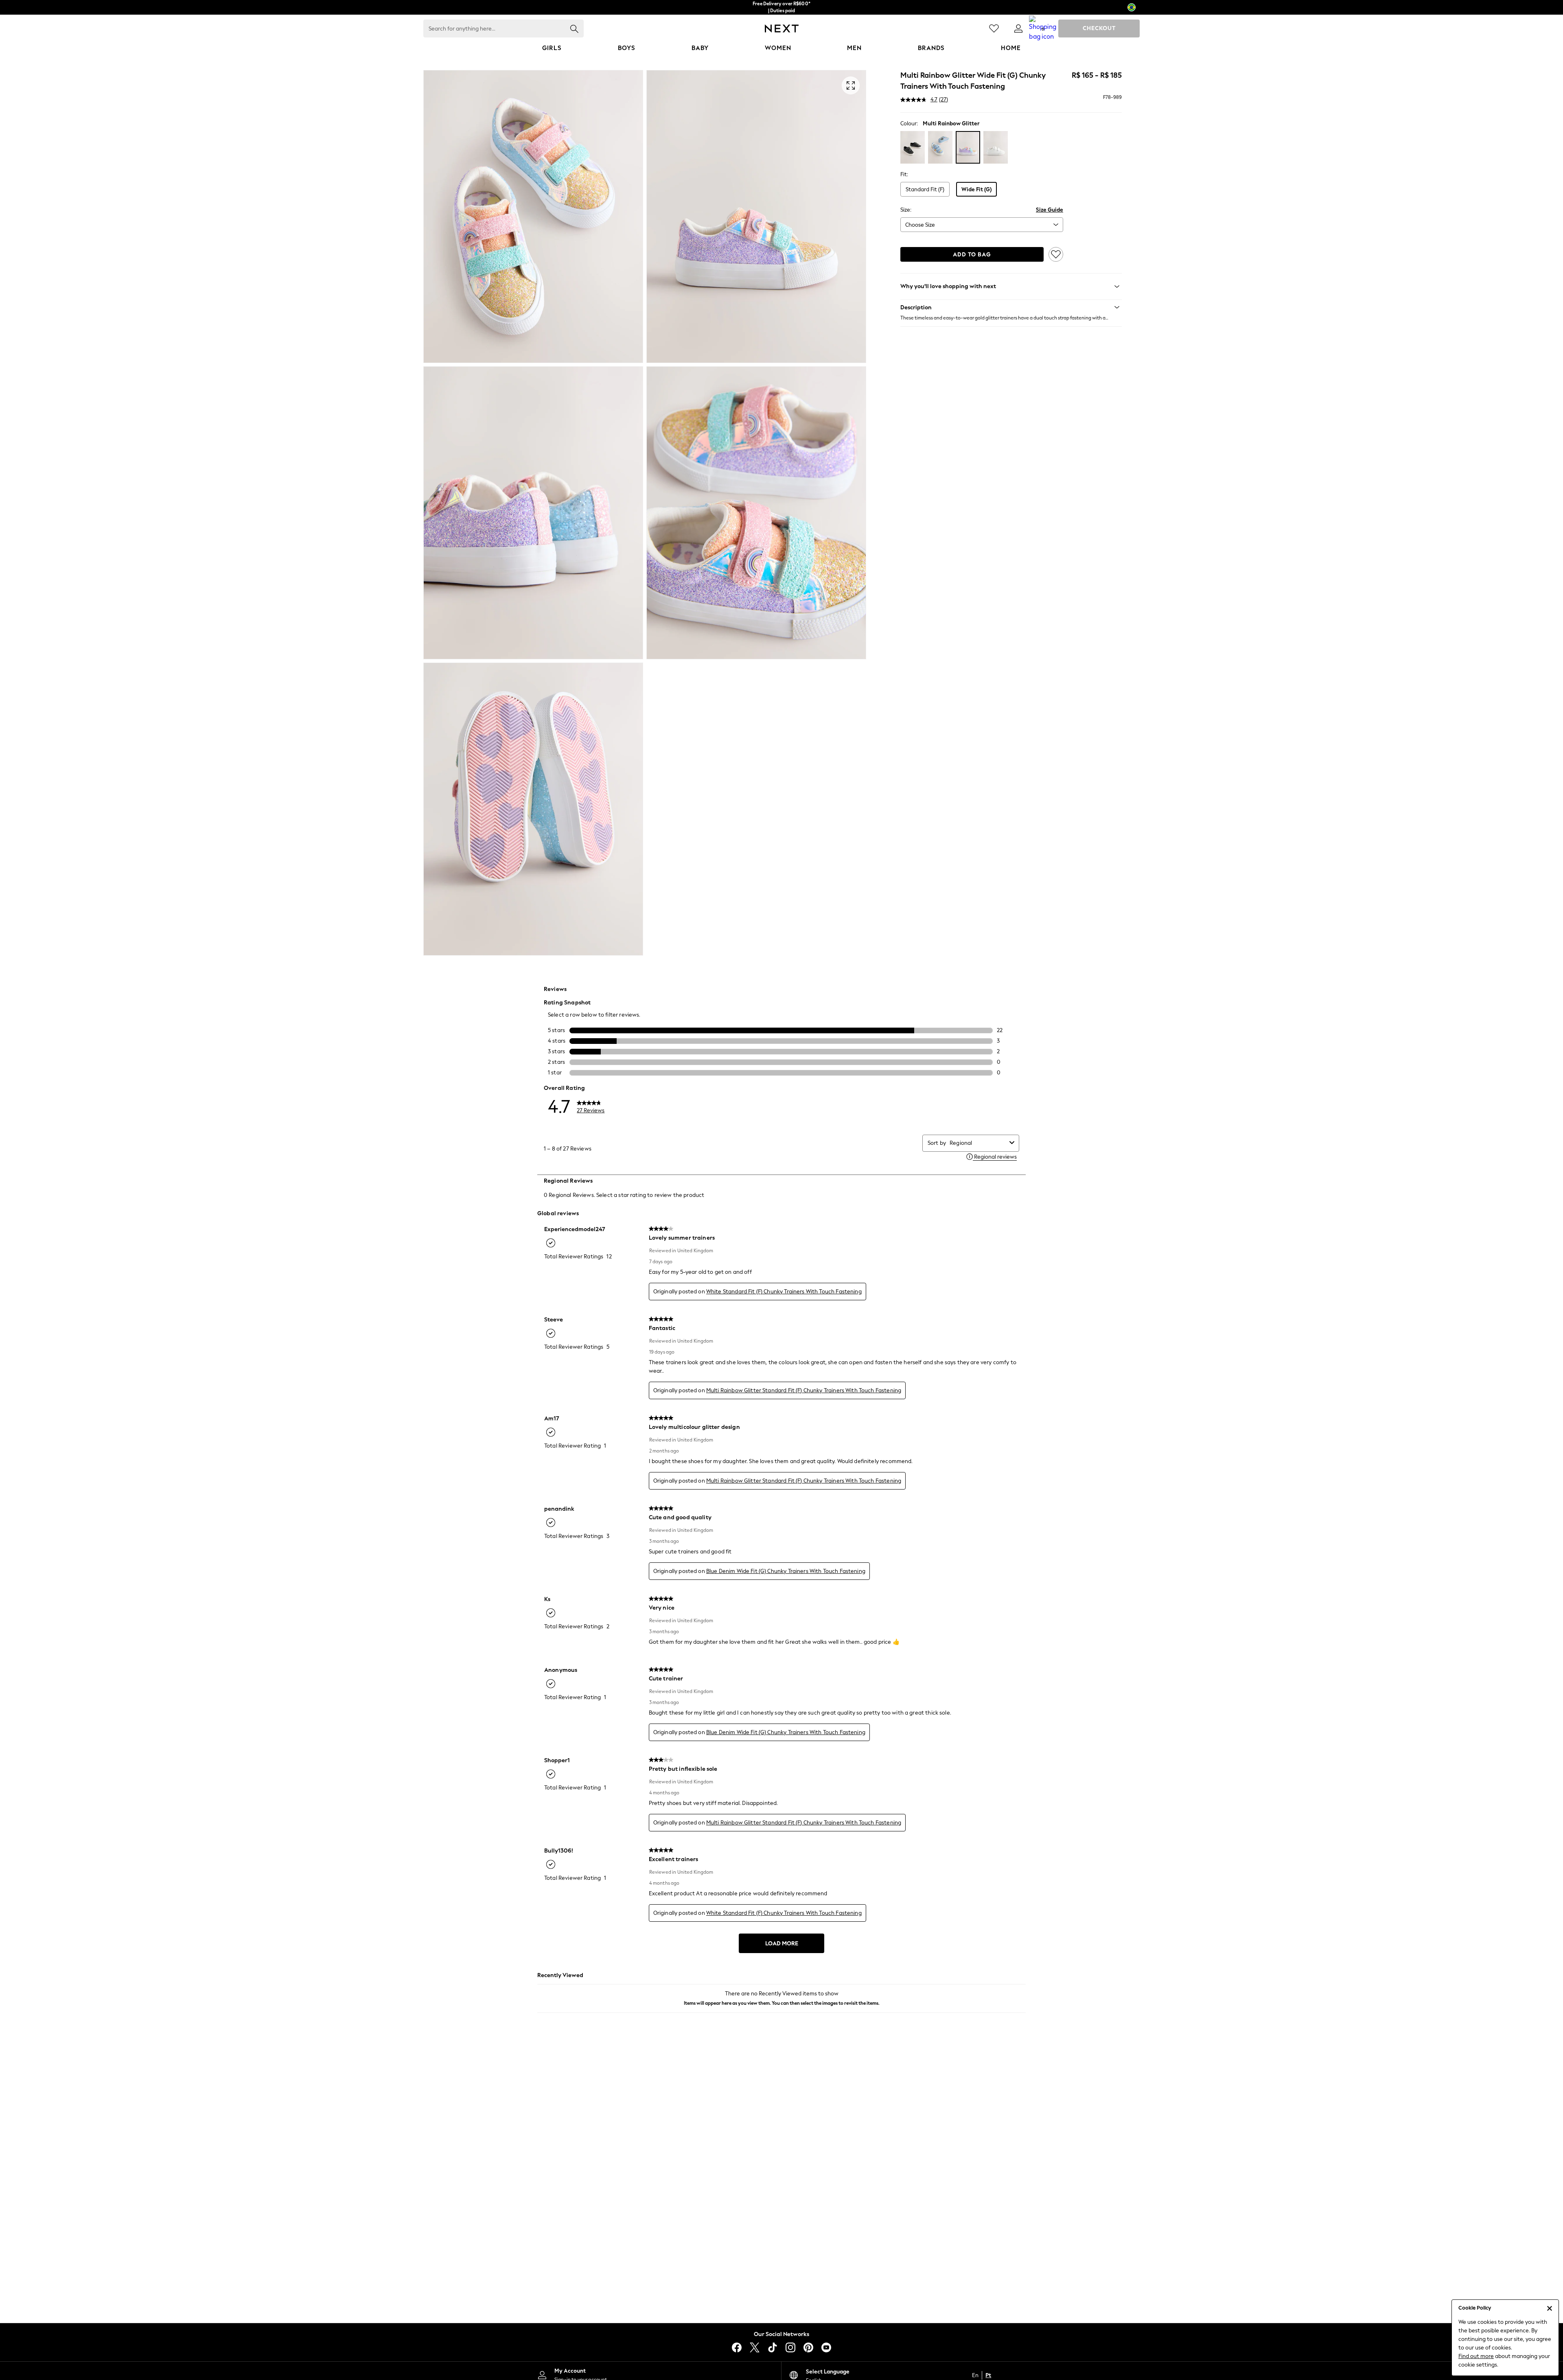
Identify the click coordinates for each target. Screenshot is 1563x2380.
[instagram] (790, 2347)
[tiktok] (773, 2347)
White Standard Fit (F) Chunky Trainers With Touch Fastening (784, 1292)
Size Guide (1050, 210)
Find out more (1476, 2356)
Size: (906, 210)
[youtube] (826, 2347)
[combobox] (978, 1143)
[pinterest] (808, 2347)
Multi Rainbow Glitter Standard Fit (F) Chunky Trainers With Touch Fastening (804, 1390)
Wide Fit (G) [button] (976, 189)
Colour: (909, 124)
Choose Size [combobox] (920, 225)
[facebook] (737, 2347)
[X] (755, 2347)
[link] (1018, 28)
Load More (782, 1944)
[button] (1011, 307)
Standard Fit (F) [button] (925, 189)
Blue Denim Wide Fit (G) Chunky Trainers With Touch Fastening (786, 1571)
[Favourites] (994, 28)
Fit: (904, 174)
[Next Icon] (782, 28)
